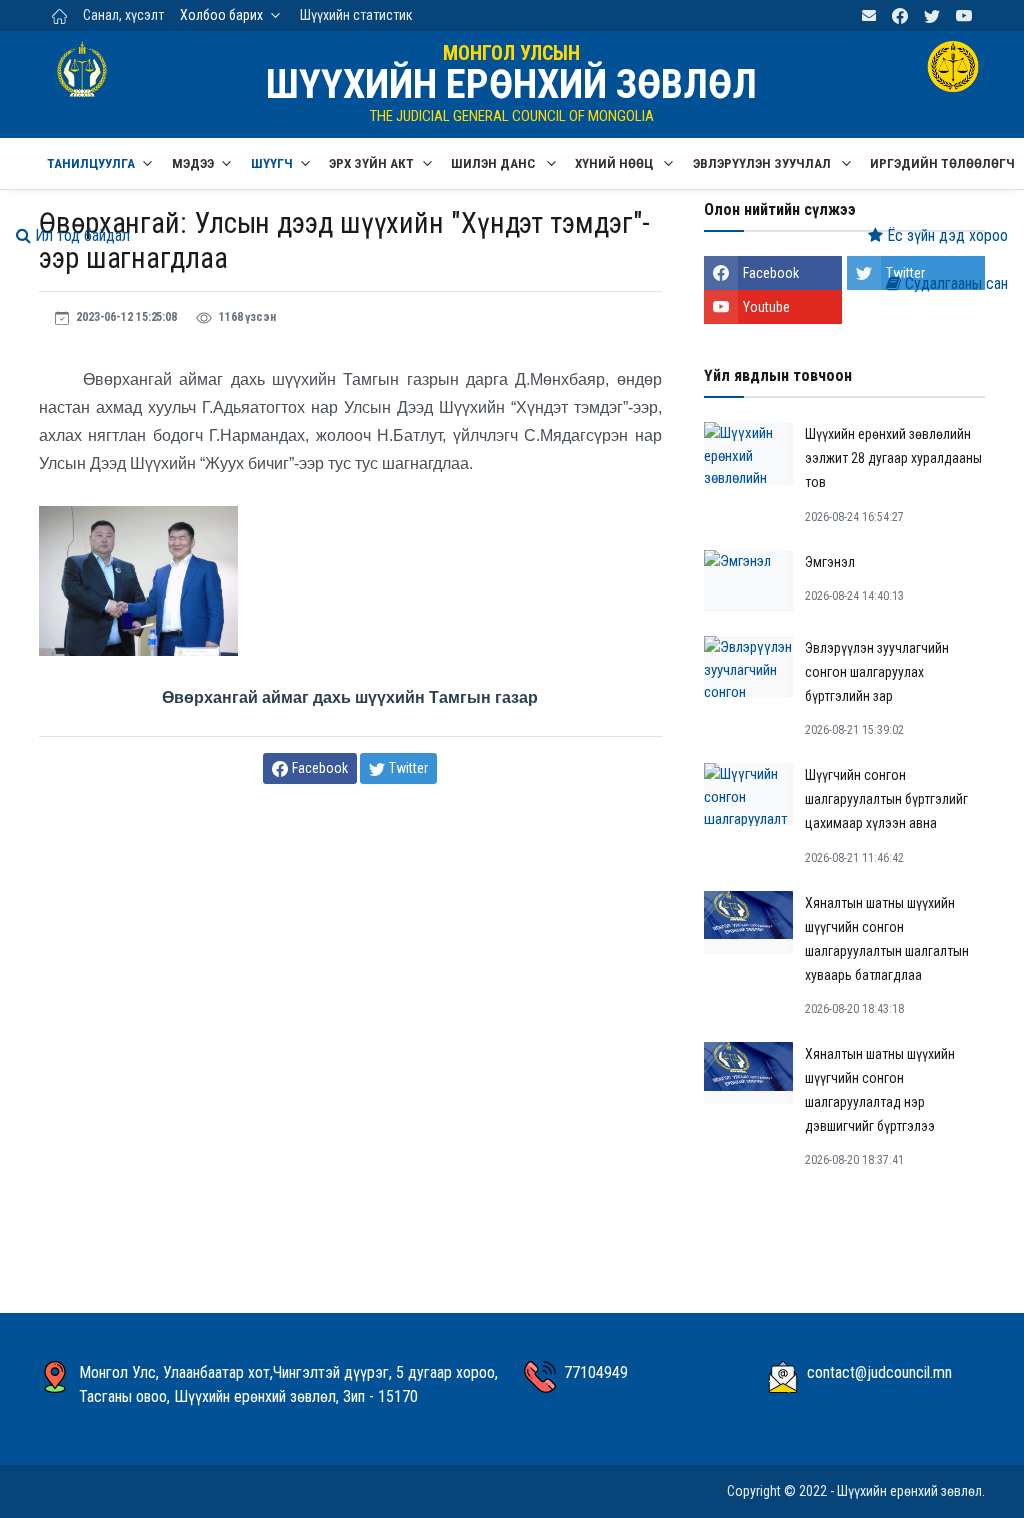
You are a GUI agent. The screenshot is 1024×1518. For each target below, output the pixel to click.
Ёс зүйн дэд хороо (945, 235)
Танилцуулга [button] (91, 163)
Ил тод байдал (80, 235)
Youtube (766, 307)
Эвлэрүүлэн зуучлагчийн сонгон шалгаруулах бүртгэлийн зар (877, 672)
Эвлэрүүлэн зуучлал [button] (763, 163)
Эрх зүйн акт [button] (371, 163)
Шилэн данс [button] (494, 163)
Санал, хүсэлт (123, 15)
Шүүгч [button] (272, 163)
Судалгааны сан (954, 283)
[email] (869, 15)
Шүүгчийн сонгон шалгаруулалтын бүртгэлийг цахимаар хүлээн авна (886, 799)
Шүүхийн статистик (356, 15)
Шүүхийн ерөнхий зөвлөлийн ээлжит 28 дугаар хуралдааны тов (893, 458)
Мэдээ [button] (193, 163)
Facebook (771, 273)
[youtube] (964, 15)
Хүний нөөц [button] (615, 163)
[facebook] (900, 15)
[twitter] (932, 15)
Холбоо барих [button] (221, 15)
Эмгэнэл (830, 562)
